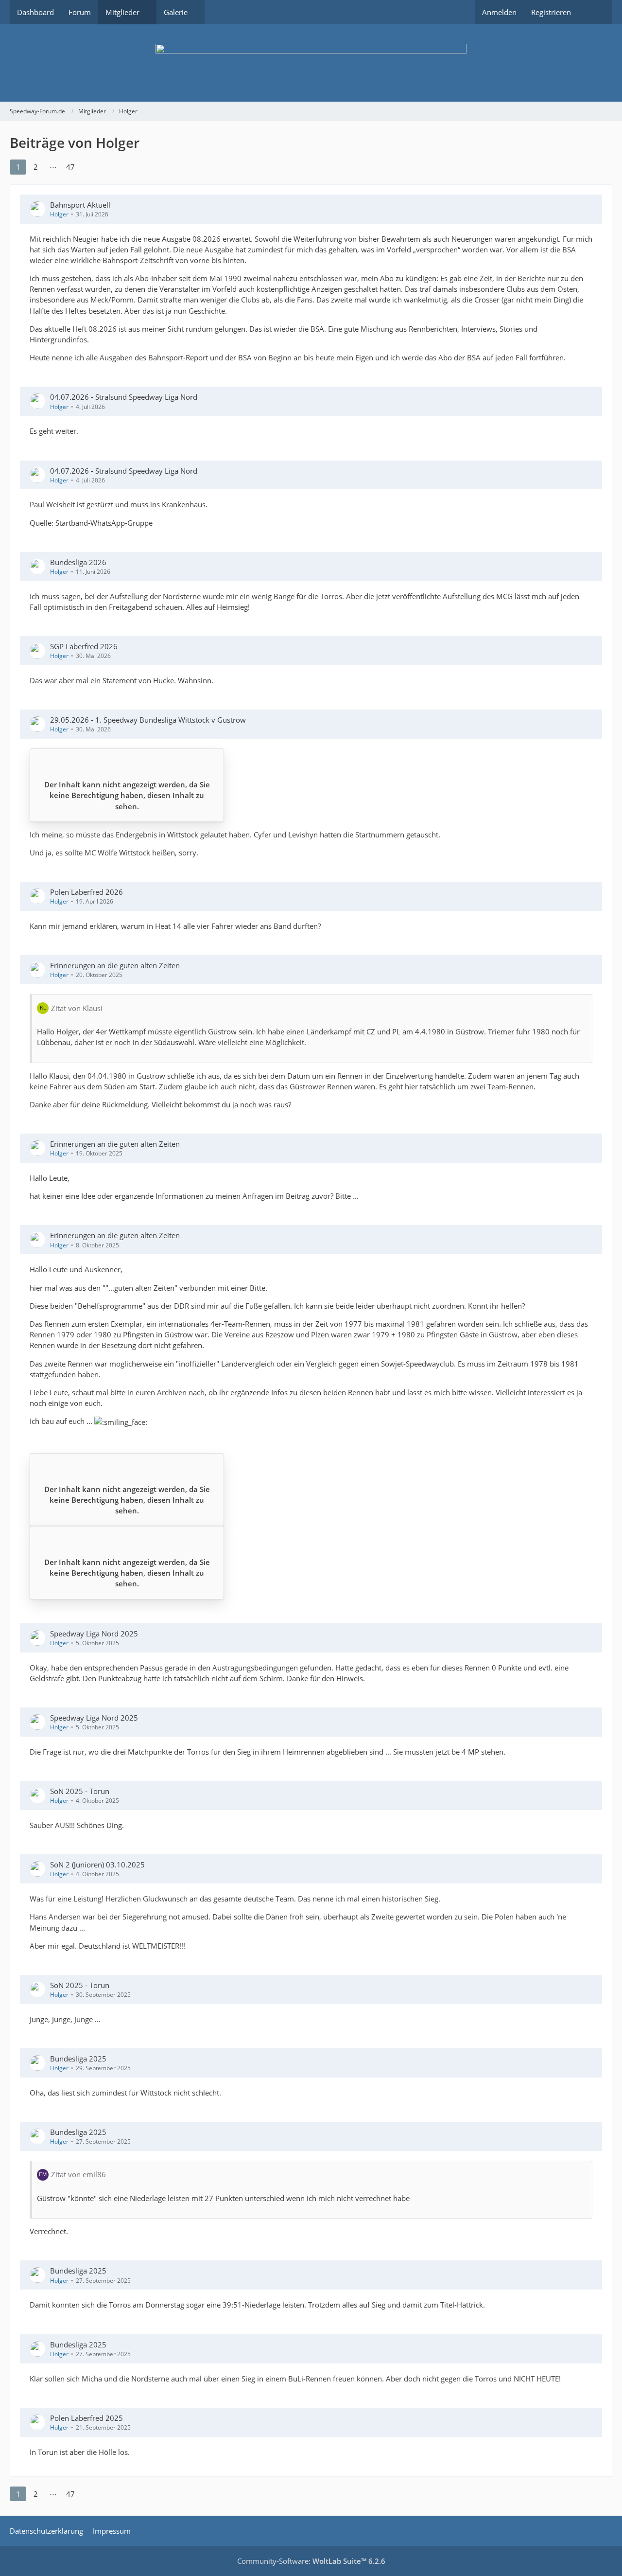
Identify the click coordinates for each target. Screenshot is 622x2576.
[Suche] (595, 12)
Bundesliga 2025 (78, 2059)
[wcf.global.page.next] (88, 167)
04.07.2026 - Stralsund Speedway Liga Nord (124, 397)
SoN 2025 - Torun (80, 1791)
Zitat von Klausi (77, 1008)
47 (70, 167)
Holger (59, 214)
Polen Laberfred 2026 (86, 892)
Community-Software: (311, 2561)
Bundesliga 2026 (78, 562)
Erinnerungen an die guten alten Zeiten (115, 965)
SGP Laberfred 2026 (84, 646)
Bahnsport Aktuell (80, 205)
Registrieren (551, 12)
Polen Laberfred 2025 (86, 2418)
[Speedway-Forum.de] (311, 63)
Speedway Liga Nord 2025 (94, 1634)
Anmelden (499, 12)
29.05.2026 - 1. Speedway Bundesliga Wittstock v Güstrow (148, 720)
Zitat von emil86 (78, 2174)
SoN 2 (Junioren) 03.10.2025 (97, 1865)
